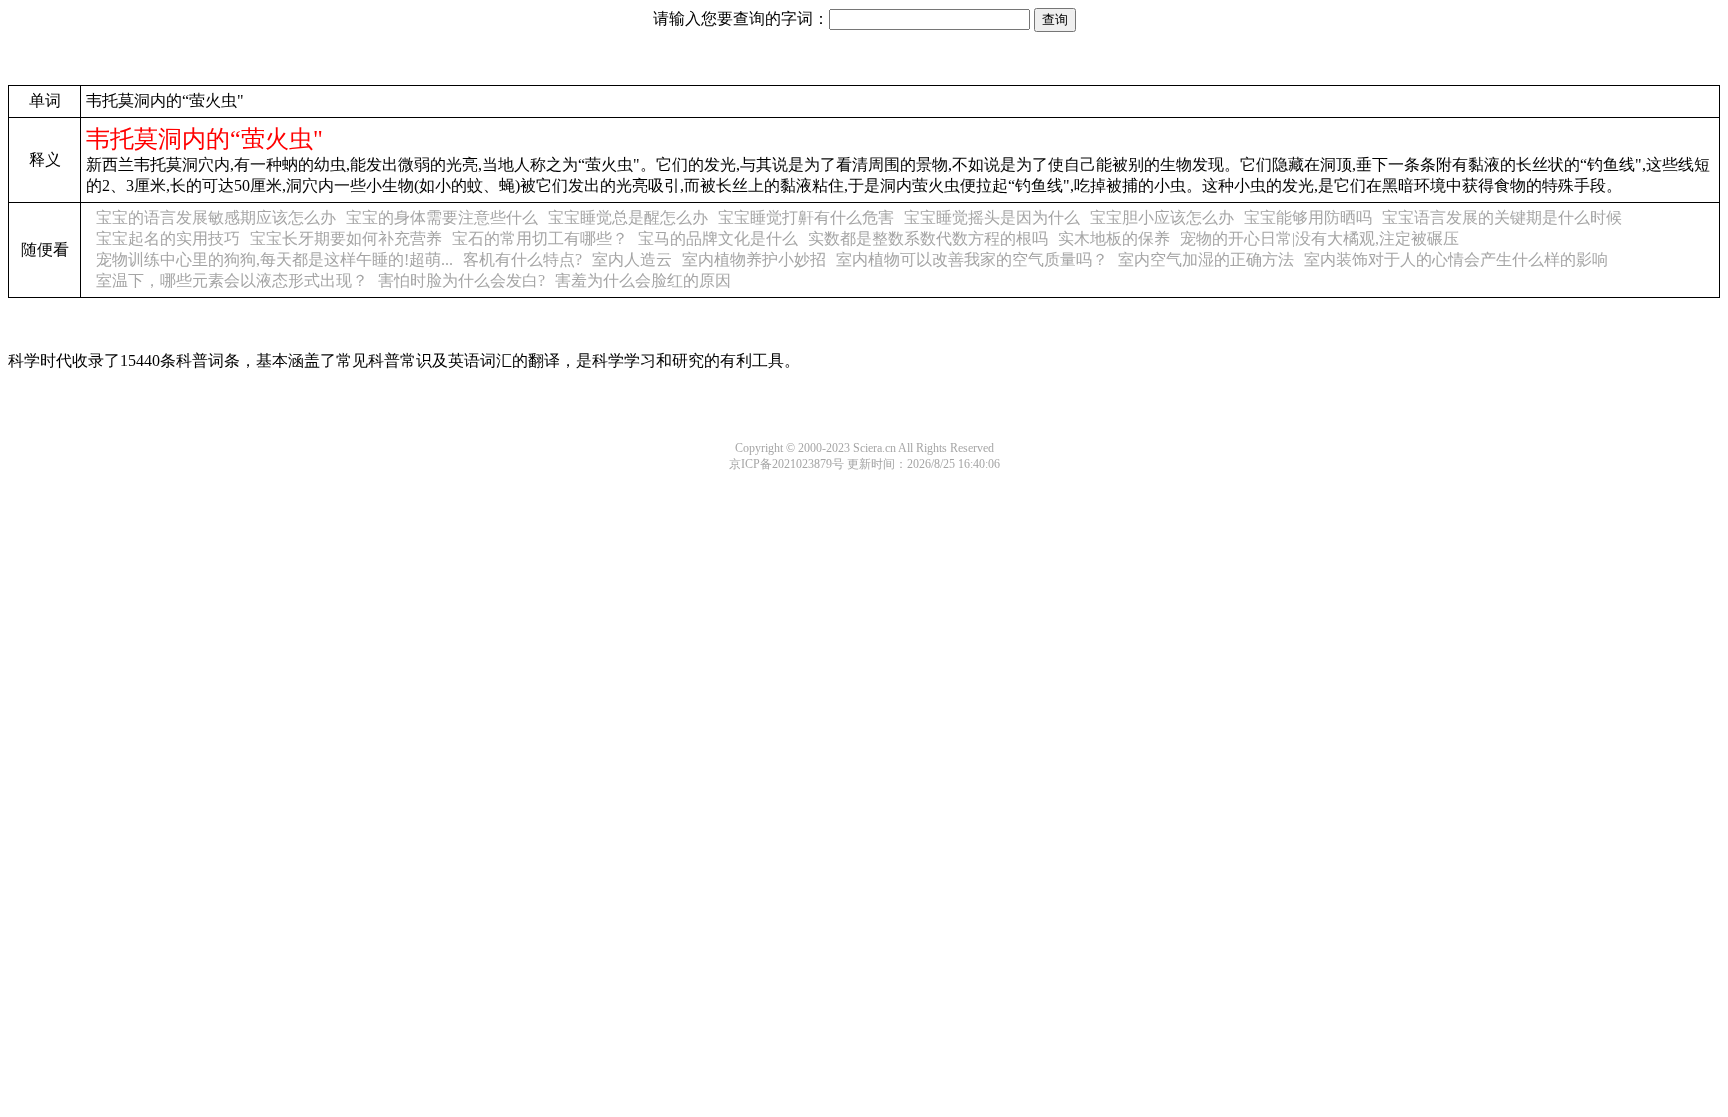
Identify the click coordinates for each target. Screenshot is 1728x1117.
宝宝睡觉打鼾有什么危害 (806, 217)
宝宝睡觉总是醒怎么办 (628, 217)
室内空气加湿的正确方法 (1206, 259)
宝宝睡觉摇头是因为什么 (992, 217)
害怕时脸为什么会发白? (461, 280)
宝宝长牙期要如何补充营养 (346, 238)
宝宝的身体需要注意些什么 (442, 217)
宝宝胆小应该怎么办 (1162, 217)
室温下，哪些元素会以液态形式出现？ (232, 280)
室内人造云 (632, 259)
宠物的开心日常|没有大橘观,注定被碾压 (1319, 238)
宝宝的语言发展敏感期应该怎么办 (216, 217)
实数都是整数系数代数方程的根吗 (928, 238)
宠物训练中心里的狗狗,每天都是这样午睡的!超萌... (274, 259)
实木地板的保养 (1114, 238)
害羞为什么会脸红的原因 (643, 280)
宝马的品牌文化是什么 (718, 238)
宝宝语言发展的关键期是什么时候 (1502, 217)
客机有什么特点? (522, 259)
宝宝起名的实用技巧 (168, 238)
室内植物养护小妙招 (754, 259)
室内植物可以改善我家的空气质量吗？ (972, 259)
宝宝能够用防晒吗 (1308, 217)
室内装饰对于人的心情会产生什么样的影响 (1456, 259)
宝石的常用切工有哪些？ (540, 238)
